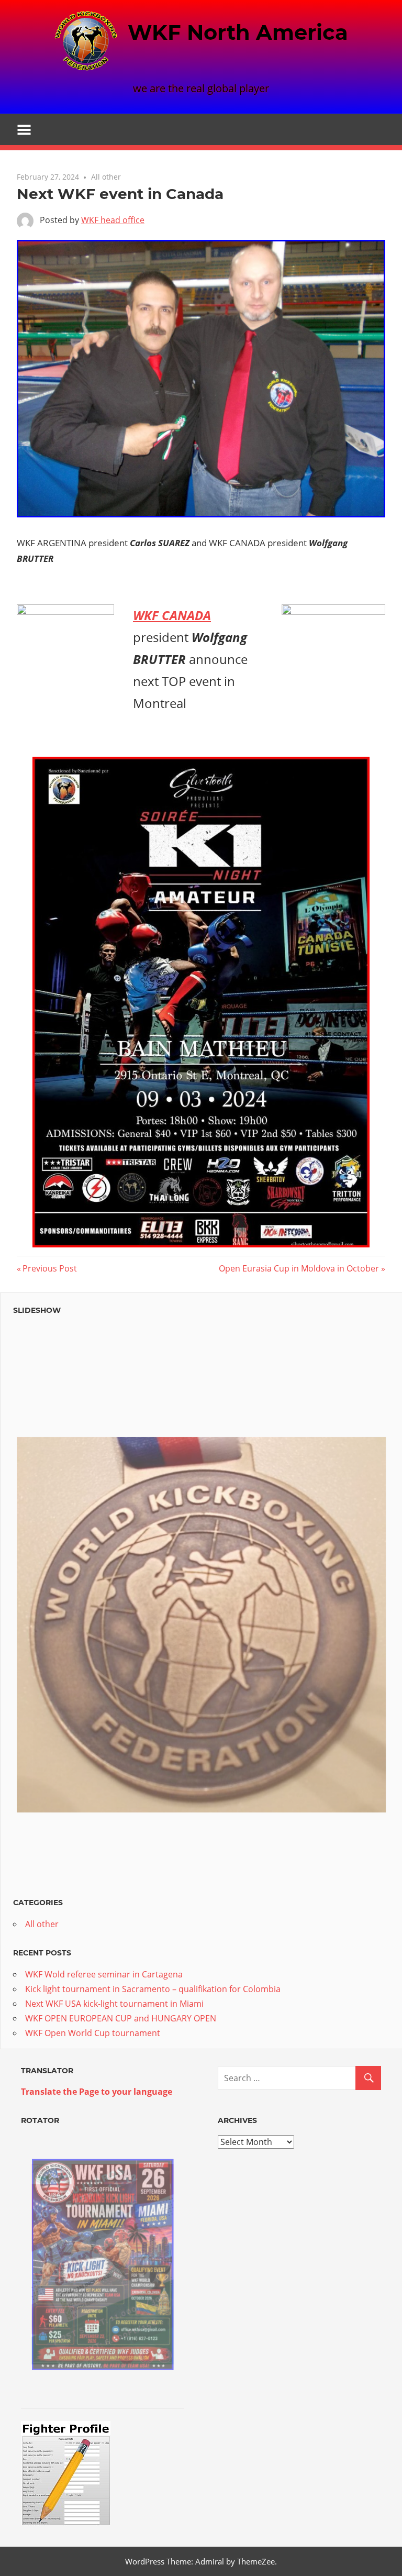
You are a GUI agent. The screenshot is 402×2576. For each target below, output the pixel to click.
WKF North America (238, 32)
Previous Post (49, 1268)
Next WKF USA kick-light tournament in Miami (114, 2004)
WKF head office (113, 220)
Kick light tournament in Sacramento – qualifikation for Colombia (153, 1989)
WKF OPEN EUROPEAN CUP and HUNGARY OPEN (121, 2018)
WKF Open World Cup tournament (93, 2033)
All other (106, 177)
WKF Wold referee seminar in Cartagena (104, 1974)
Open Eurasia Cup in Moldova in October (299, 1268)
